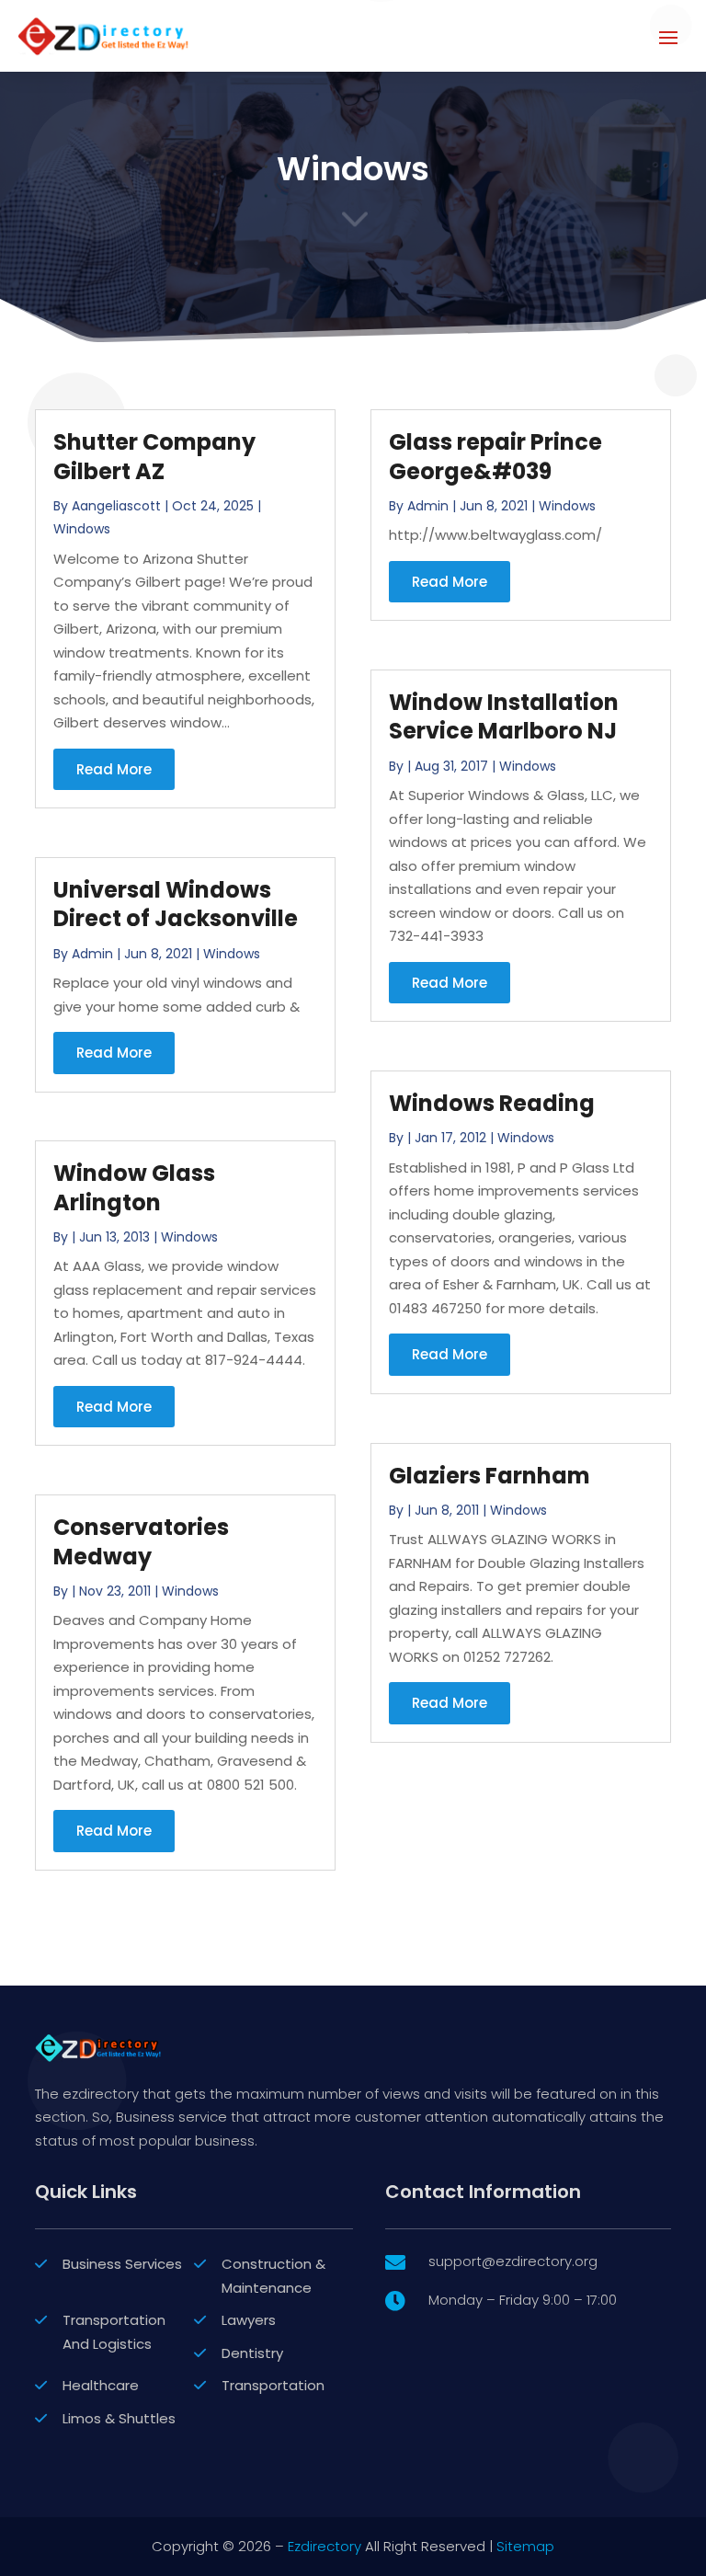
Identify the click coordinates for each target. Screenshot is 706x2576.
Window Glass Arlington (134, 1187)
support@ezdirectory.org (513, 2261)
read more (114, 769)
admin (92, 954)
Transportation (273, 2385)
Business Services (122, 2264)
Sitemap (525, 2546)
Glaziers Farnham (490, 1476)
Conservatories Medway (141, 1541)
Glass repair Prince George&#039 (495, 456)
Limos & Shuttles (119, 2418)
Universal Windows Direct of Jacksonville (176, 904)
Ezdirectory (325, 2546)
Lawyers (249, 2320)
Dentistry (252, 2353)
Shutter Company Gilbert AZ (154, 456)
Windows (82, 529)
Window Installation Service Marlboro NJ (504, 716)
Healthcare (101, 2385)
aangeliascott (116, 506)
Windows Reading (492, 1103)
